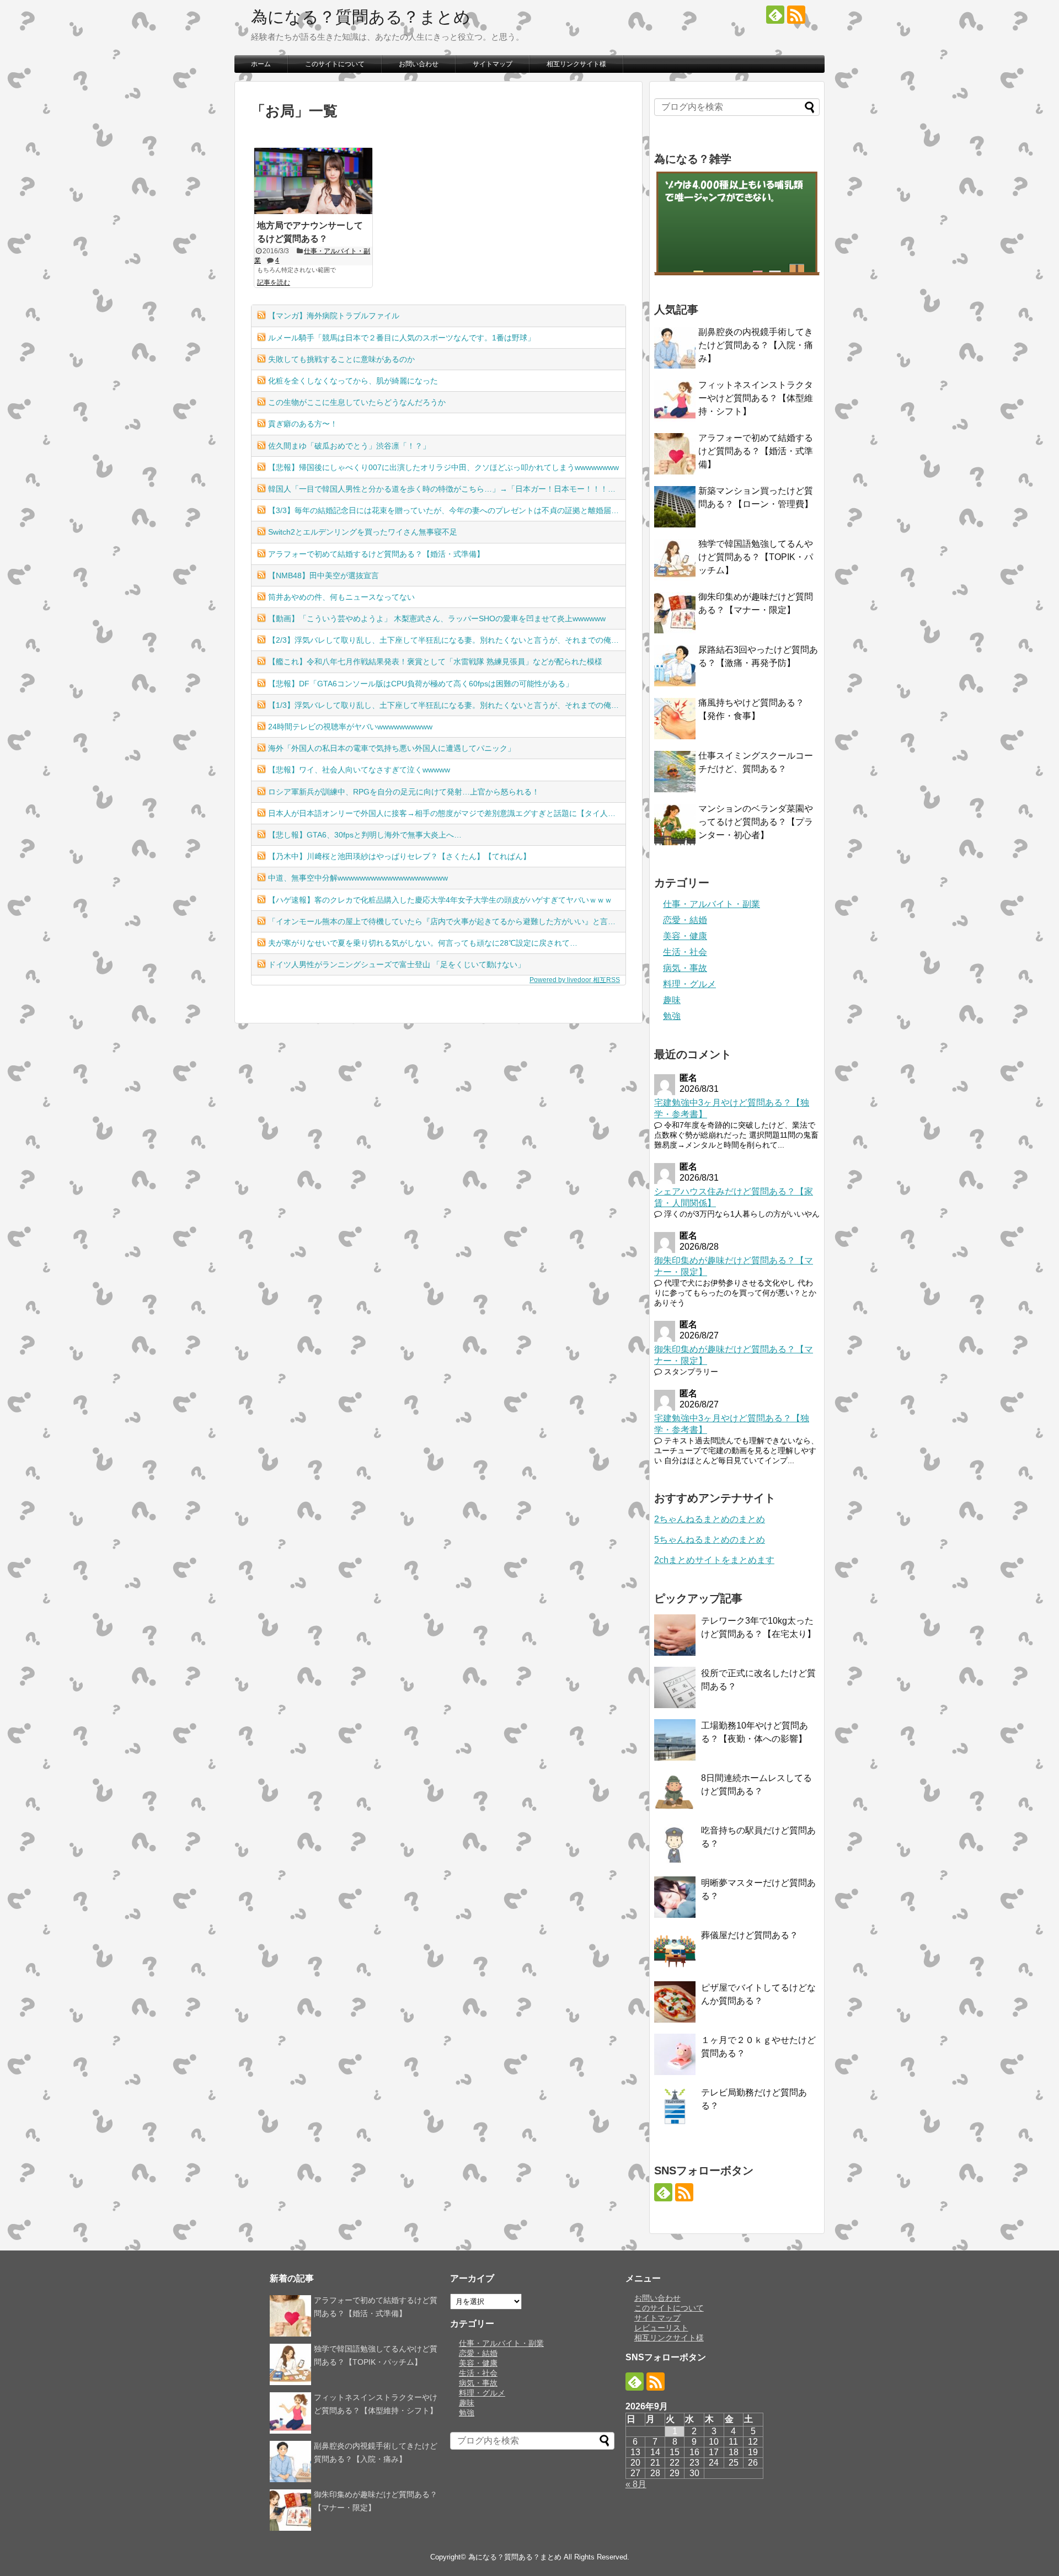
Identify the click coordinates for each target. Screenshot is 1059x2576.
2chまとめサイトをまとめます (714, 1560)
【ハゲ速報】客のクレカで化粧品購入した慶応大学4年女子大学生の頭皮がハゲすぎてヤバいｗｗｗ (440, 900)
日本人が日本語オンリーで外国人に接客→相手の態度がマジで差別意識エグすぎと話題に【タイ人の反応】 (447, 813)
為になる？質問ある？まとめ (361, 17)
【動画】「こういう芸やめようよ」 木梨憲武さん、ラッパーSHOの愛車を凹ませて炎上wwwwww (437, 618)
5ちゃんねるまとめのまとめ (710, 1540)
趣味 (672, 1000)
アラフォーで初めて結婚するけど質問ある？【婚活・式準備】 (376, 554)
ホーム (261, 64)
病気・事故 (685, 968)
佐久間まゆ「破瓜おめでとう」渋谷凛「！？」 (349, 446)
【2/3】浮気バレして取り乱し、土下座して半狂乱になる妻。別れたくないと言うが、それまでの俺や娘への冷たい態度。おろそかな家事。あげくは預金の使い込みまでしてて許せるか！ (447, 640)
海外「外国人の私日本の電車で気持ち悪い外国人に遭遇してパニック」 (392, 748)
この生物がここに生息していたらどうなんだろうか (357, 402)
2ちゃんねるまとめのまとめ (710, 1519)
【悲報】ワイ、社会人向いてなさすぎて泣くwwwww (359, 770)
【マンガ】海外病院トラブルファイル (334, 316)
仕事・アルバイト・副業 (712, 904)
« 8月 (636, 2484)
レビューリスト (661, 2328)
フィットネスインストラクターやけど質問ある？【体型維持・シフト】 (756, 398)
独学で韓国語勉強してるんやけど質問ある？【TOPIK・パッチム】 (756, 557)
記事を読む (274, 282)
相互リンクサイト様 (576, 64)
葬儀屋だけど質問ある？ (750, 1935)
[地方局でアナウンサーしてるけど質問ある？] (313, 181)
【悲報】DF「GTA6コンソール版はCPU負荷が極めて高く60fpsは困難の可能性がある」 (421, 684)
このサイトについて (335, 64)
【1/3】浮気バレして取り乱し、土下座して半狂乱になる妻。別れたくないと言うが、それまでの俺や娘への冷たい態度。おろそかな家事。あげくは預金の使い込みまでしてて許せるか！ (447, 705)
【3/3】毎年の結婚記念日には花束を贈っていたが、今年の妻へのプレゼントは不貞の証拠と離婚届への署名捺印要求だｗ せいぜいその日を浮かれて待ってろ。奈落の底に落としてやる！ (447, 510)
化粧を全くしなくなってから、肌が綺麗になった (353, 381)
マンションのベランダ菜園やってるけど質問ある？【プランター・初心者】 (756, 822)
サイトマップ (493, 64)
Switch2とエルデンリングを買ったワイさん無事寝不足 (363, 532)
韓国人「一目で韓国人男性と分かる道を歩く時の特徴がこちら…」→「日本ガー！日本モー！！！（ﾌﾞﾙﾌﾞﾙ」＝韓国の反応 (447, 489)
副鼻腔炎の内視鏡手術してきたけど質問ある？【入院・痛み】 (756, 345)
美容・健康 (685, 936)
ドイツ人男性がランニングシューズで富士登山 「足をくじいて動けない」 (397, 964)
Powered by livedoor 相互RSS (575, 980)
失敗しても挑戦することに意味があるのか (341, 359)
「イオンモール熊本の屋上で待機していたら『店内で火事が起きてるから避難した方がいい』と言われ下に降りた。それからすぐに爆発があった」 (447, 921)
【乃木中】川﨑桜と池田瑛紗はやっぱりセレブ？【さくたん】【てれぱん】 (399, 856)
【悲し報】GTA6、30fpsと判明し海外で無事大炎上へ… (365, 835)
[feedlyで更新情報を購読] (775, 15)
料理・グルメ (689, 984)
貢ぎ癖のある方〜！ (303, 424)
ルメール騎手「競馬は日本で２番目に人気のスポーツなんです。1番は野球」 (402, 338)
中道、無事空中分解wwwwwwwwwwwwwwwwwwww (358, 878)
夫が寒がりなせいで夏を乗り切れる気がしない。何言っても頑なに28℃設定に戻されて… (423, 943)
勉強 (672, 1016)
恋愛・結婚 (685, 920)
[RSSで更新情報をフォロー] (796, 15)
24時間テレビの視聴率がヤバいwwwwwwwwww (350, 727)
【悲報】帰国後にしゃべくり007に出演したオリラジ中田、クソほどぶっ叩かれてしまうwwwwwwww (443, 467)
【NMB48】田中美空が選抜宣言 (323, 575)
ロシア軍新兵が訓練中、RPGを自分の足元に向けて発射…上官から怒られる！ (404, 792)
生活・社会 (685, 952)
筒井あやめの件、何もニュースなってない (341, 597)
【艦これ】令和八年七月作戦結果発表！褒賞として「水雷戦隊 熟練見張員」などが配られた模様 (435, 662)
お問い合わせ (419, 64)
